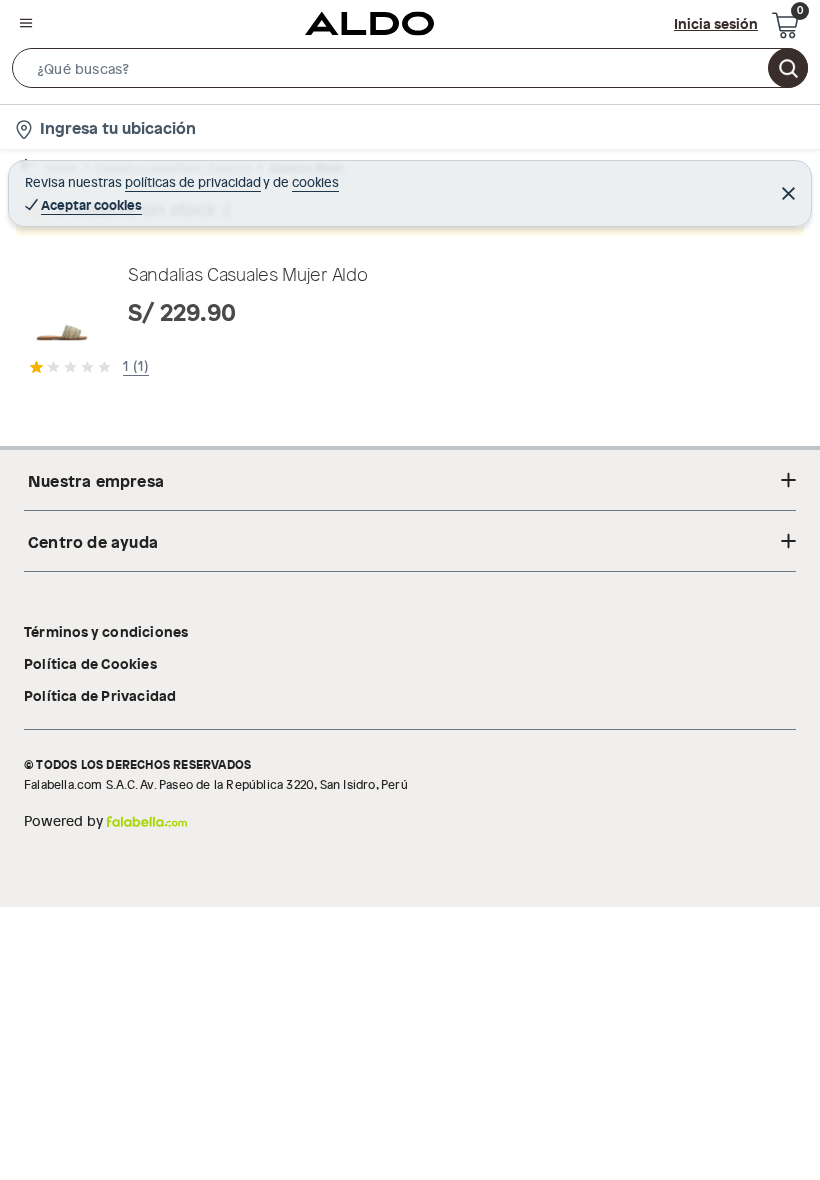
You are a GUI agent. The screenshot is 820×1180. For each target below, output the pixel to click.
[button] (410, 72)
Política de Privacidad (100, 695)
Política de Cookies (90, 663)
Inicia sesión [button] (716, 23)
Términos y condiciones (106, 631)
